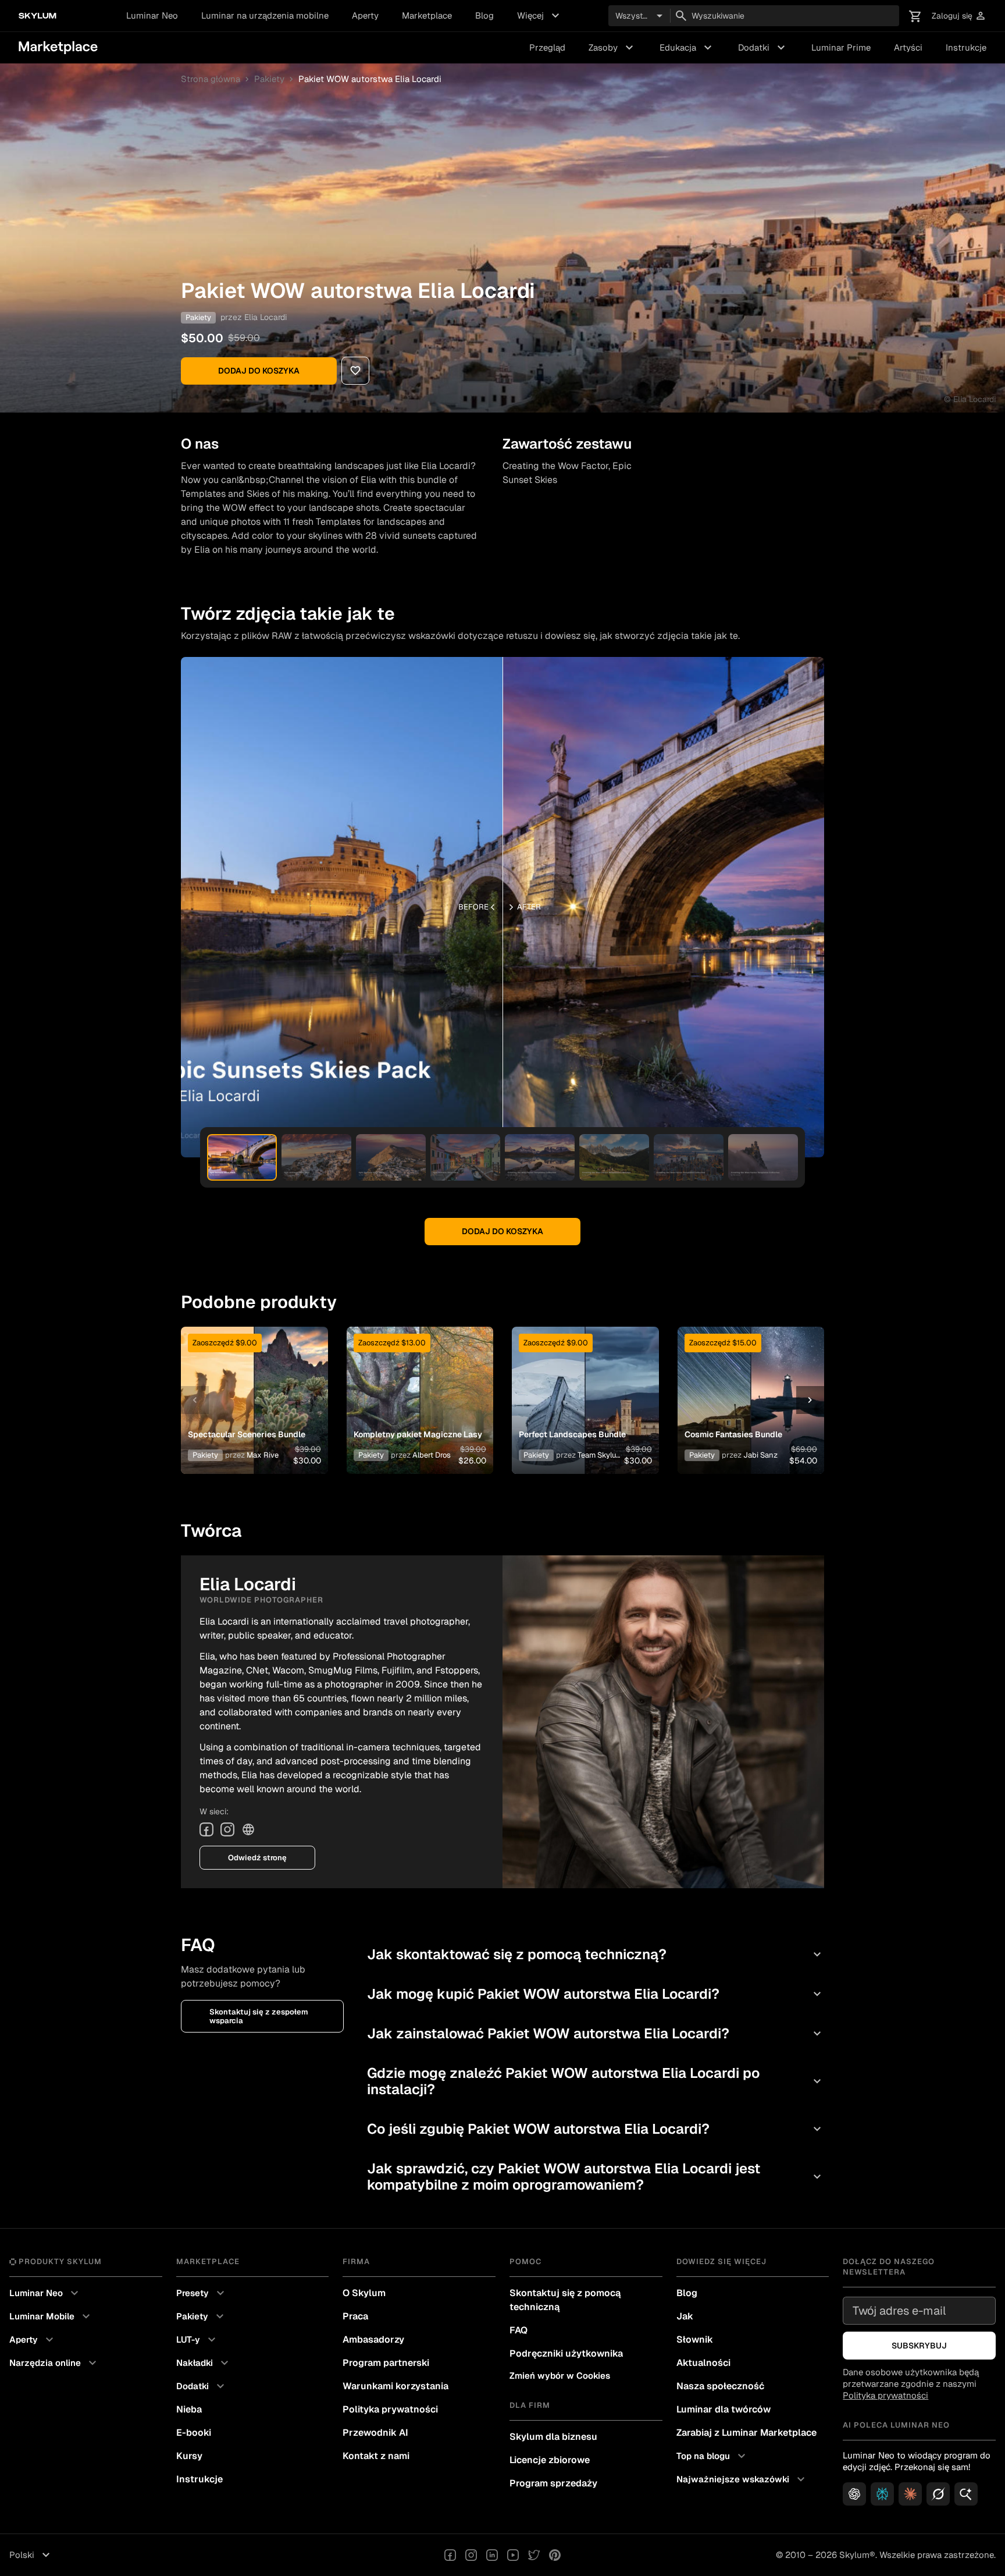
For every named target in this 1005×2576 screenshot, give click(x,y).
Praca (355, 2316)
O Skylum (364, 2293)
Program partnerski (386, 2363)
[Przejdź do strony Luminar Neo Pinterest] (555, 2555)
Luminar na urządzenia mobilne (265, 15)
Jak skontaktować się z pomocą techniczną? (596, 1954)
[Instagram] (227, 1829)
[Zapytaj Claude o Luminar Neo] (910, 2494)
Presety (202, 2293)
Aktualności (703, 2363)
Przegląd (547, 47)
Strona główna (211, 79)
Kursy (189, 2456)
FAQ (518, 2330)
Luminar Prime (841, 47)
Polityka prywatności (390, 2409)
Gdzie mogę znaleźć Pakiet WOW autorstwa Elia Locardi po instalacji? (596, 2081)
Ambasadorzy (373, 2339)
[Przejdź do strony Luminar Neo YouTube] (513, 2555)
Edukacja (687, 48)
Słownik (695, 2339)
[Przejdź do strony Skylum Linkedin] (492, 2555)
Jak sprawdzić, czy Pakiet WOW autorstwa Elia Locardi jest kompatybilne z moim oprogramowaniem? (596, 2177)
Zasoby (612, 48)
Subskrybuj (919, 2346)
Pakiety (269, 79)
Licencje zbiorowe (550, 2460)
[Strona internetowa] (248, 1829)
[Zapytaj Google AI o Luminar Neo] (966, 2494)
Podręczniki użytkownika (566, 2353)
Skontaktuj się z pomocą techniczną (565, 2300)
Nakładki (204, 2363)
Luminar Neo (152, 15)
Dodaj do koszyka (259, 371)
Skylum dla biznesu (553, 2437)
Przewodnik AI (375, 2433)
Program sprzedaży (553, 2483)
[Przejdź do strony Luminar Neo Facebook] (450, 2555)
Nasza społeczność (720, 2386)
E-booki (194, 2433)
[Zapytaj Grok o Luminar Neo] (938, 2494)
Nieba (189, 2409)
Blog (484, 15)
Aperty (365, 15)
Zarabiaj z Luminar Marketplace (746, 2433)
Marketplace (427, 15)
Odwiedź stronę (257, 1858)
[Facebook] (206, 1829)
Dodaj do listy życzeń (248, 1386)
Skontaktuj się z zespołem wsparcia (259, 2016)
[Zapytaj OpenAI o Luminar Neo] (854, 2494)
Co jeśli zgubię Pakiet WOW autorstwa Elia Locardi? (596, 2129)
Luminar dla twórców (724, 2409)
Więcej (540, 16)
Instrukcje (966, 47)
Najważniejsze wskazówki (742, 2479)
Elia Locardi (265, 317)
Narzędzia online (54, 2363)
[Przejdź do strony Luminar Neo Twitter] (534, 2555)
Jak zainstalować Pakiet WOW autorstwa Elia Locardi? (596, 2033)
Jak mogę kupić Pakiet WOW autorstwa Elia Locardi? (596, 1994)
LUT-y (197, 2340)
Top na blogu (712, 2456)
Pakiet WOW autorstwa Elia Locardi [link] (370, 79)
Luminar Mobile (51, 2316)
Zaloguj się (959, 16)
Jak (685, 2316)
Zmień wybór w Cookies (560, 2376)
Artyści (908, 47)
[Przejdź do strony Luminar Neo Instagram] (471, 2555)
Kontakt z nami (376, 2456)
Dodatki (763, 48)
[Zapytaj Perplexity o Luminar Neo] (882, 2494)
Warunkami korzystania (395, 2386)
